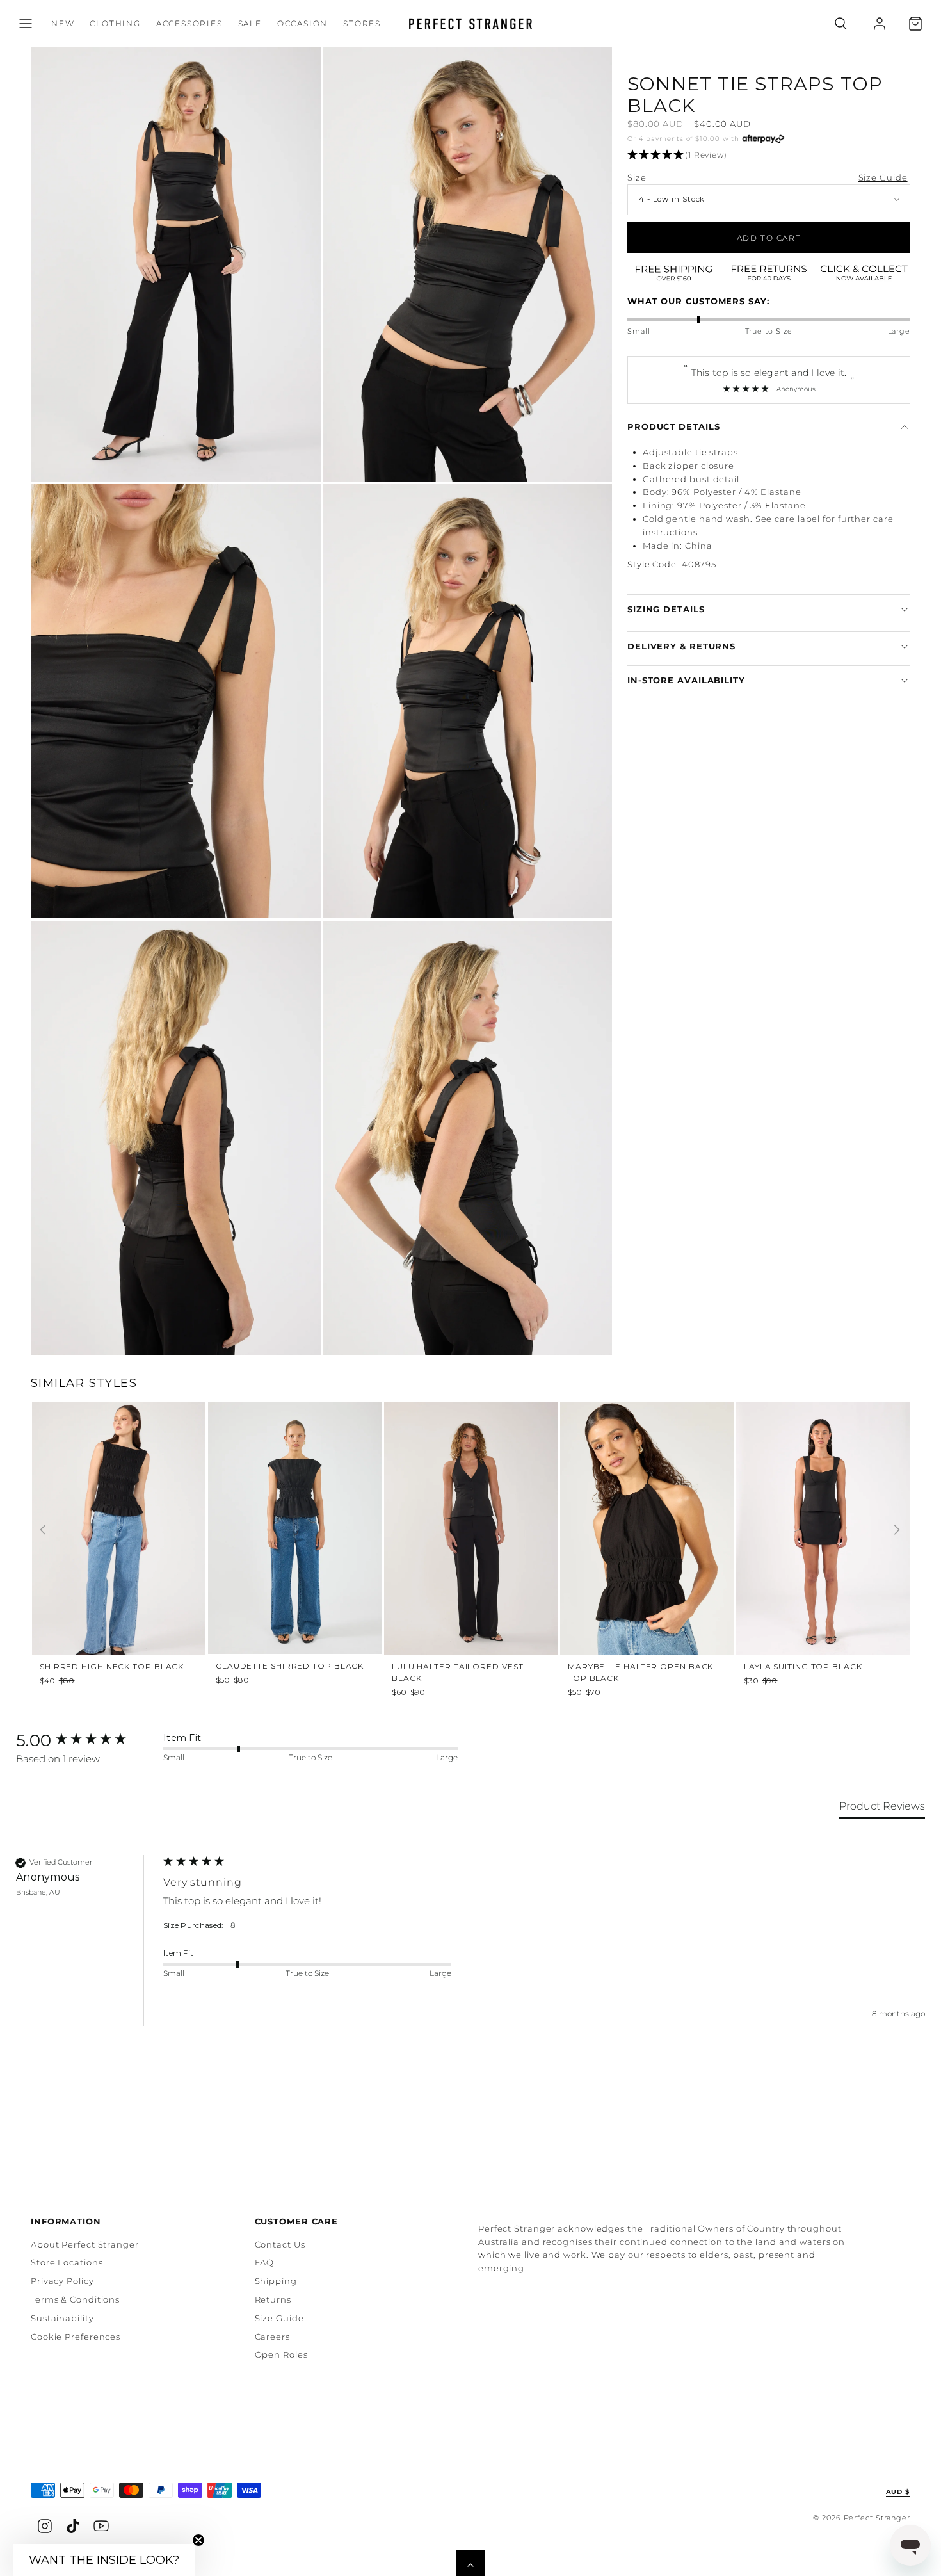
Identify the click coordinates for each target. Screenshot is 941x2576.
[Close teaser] (198, 2540)
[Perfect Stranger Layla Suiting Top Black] (823, 1524)
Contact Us (280, 2244)
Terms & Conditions (75, 2299)
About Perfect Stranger (85, 2244)
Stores (362, 23)
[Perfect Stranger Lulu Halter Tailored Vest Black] (471, 1524)
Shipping (276, 2281)
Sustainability (62, 2318)
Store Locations (67, 2262)
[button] (26, 24)
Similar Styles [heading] (84, 1383)
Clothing (115, 23)
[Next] (897, 1530)
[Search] (841, 24)
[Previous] (43, 1530)
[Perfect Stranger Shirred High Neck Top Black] (119, 1524)
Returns (273, 2299)
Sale (250, 23)
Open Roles (281, 2354)
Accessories (189, 23)
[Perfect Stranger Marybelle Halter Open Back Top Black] (647, 1524)
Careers (272, 2337)
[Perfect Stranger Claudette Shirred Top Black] (295, 1524)
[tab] (882, 1809)
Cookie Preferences (76, 2337)
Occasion (302, 23)
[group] (119, 1546)
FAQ (265, 2262)
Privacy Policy (62, 2281)
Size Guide (883, 177)
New (63, 23)
